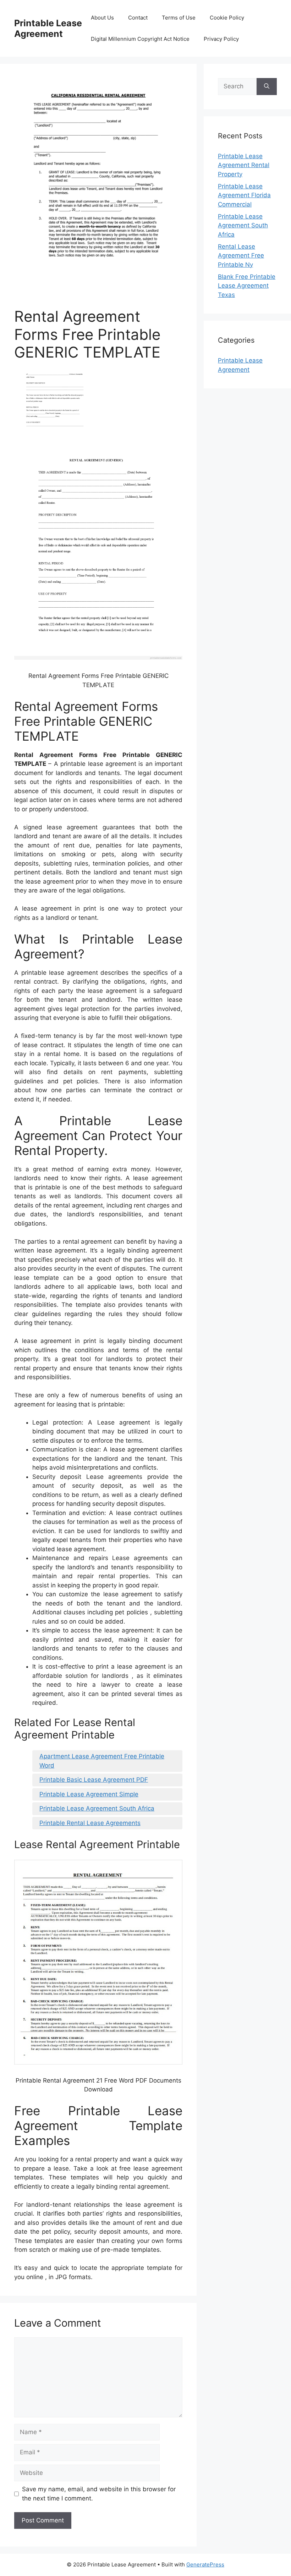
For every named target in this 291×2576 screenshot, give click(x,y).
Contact (138, 18)
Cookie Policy (227, 18)
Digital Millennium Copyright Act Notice (140, 39)
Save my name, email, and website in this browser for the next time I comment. (99, 2494)
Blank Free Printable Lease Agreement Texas (247, 286)
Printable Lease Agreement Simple (89, 1794)
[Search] (267, 87)
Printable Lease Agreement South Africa (97, 1808)
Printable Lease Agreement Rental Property (244, 165)
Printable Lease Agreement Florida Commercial (244, 195)
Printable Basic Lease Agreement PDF (94, 1780)
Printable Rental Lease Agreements (90, 1823)
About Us (102, 18)
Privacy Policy (221, 39)
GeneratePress (205, 2564)
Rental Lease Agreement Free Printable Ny (241, 256)
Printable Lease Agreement (48, 28)
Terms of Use (179, 18)
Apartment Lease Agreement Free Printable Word (102, 1761)
